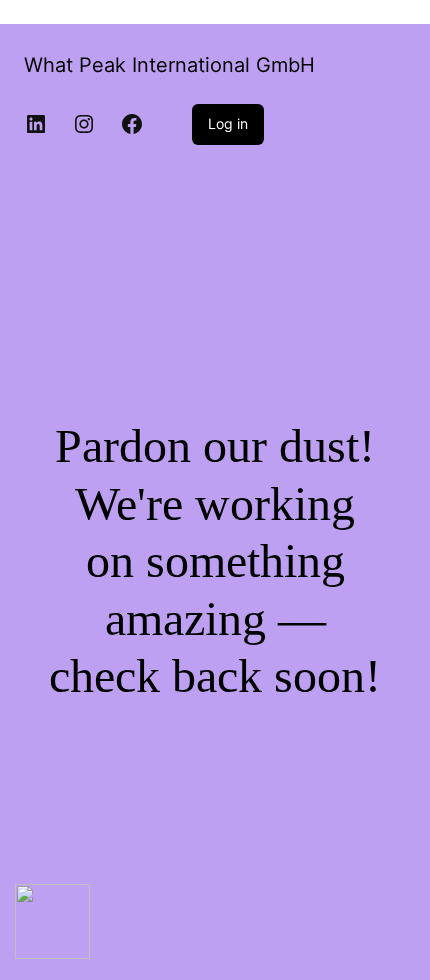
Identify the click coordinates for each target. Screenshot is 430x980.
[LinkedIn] (36, 124)
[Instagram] (84, 124)
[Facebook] (132, 124)
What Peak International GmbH (169, 65)
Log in (228, 123)
